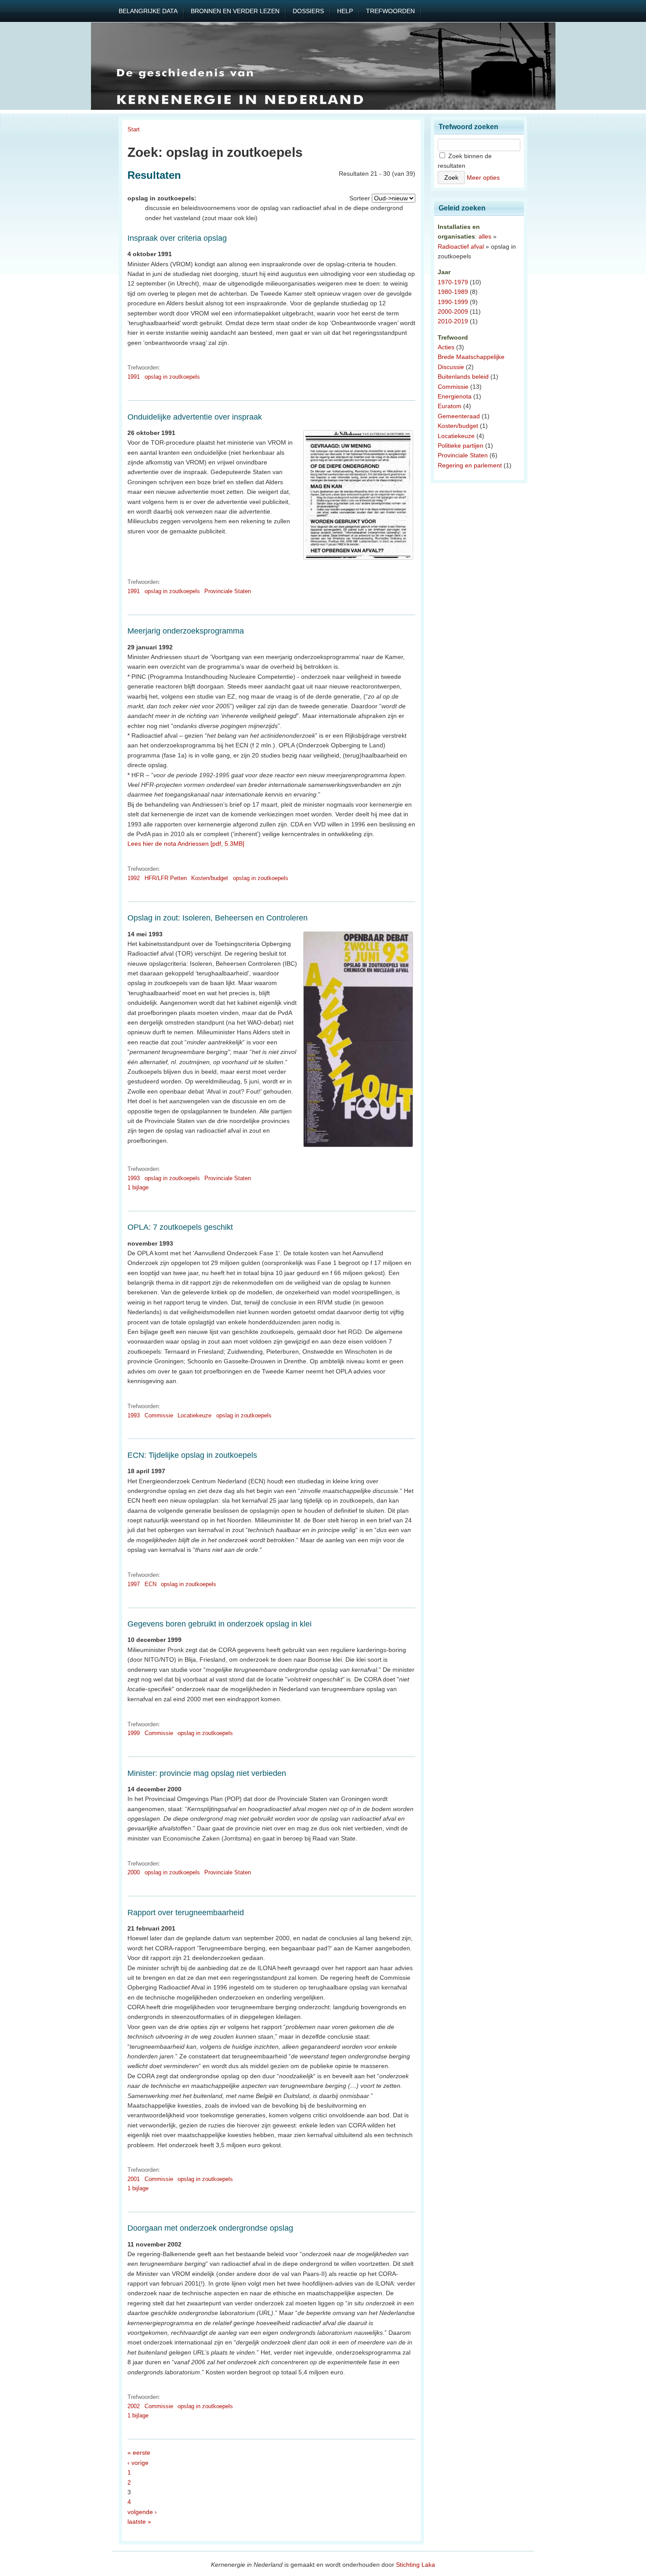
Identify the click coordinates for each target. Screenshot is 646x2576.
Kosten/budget (210, 878)
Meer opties (483, 178)
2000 (134, 1872)
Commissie (159, 1415)
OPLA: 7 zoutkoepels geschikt (180, 1227)
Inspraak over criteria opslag (177, 238)
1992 (134, 878)
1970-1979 (453, 282)
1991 (134, 377)
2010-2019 (453, 321)
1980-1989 (453, 292)
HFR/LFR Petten (166, 878)
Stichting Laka (416, 2565)
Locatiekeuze (194, 1415)
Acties (446, 347)
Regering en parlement (470, 465)
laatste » (139, 2522)
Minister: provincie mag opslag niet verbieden (207, 1773)
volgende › (142, 2512)
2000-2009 (453, 312)
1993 (134, 1178)
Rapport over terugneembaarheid (186, 1913)
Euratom (450, 406)
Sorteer (360, 198)
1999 (134, 1733)
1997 (134, 1584)
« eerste (139, 2453)
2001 (134, 2179)
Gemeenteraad (459, 416)
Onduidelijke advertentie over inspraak (195, 417)
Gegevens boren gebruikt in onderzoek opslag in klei (220, 1624)
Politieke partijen (461, 446)
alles (485, 236)
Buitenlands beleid (463, 377)
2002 (134, 2406)
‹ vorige (138, 2463)
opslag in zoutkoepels (172, 377)
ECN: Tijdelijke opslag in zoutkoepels (192, 1455)
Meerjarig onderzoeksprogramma (186, 631)
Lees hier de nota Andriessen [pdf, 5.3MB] (186, 844)
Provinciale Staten (228, 591)
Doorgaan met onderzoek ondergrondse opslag (210, 2228)
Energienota (455, 396)
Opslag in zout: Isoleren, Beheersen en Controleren (218, 918)
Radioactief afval (461, 246)
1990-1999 (453, 302)
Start (134, 129)
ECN (151, 1584)
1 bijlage (138, 1187)
